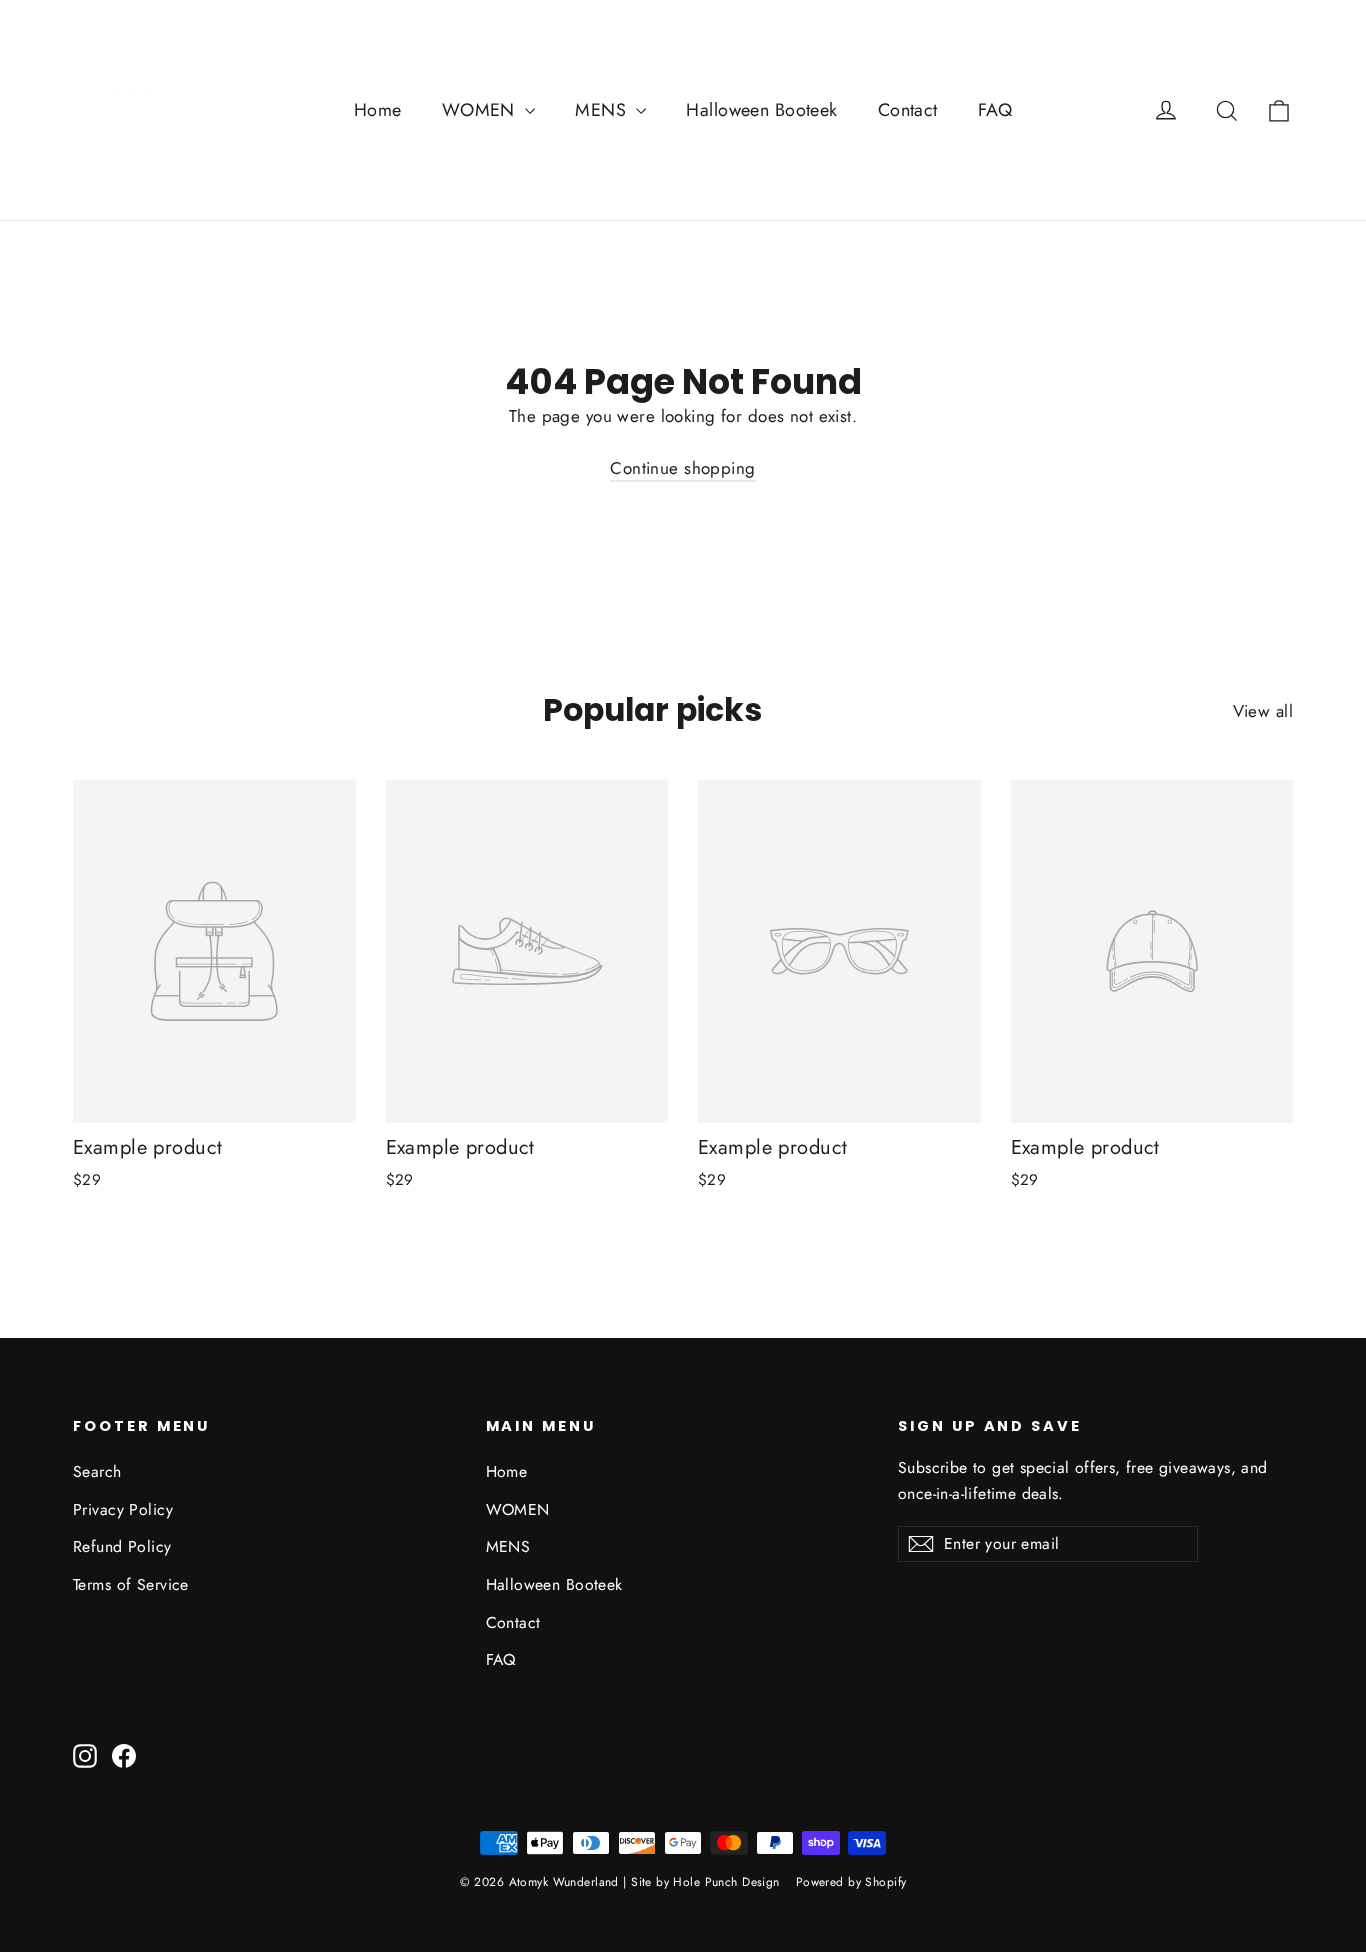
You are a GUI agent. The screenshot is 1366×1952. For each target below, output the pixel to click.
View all (1263, 711)
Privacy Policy (123, 1509)
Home (378, 110)
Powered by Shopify (851, 1882)
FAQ (995, 110)
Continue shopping (682, 468)
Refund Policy (122, 1546)
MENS (603, 110)
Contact (908, 110)
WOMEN (481, 110)
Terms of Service (131, 1584)
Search (97, 1471)
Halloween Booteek (761, 110)
